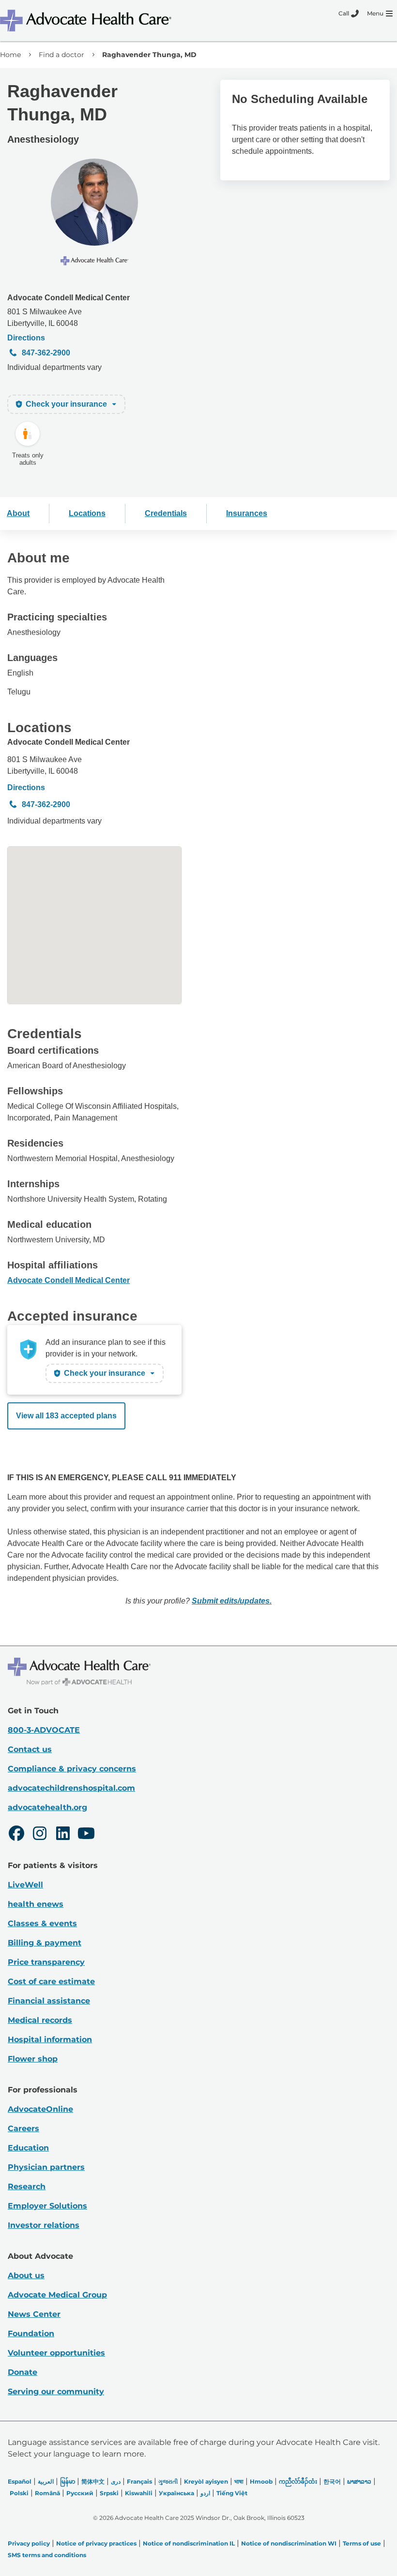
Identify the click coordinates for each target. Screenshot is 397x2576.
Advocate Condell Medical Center (69, 298)
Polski (19, 2493)
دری (116, 2481)
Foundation (31, 2333)
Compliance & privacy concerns (72, 1769)
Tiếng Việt (232, 2493)
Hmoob (261, 2481)
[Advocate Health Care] (87, 21)
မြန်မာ (68, 2481)
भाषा (239, 2481)
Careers (23, 2128)
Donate (23, 2372)
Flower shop (33, 2059)
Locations (87, 513)
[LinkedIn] (63, 1835)
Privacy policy (29, 2543)
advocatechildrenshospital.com (71, 1788)
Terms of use (362, 2543)
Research (27, 2186)
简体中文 (93, 2481)
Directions (26, 338)
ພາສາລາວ (359, 2481)
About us (26, 2275)
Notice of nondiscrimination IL (189, 2543)
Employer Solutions (47, 2206)
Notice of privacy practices (96, 2543)
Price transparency (46, 1962)
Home (10, 55)
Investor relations (44, 2225)
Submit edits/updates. (232, 1601)
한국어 (332, 2481)
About (18, 513)
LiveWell (25, 1885)
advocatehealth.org (47, 1807)
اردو (205, 2493)
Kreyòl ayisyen (206, 2481)
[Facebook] (16, 1835)
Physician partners (46, 2167)
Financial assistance (49, 2001)
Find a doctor (61, 55)
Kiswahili (139, 2493)
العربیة (46, 2481)
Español (20, 2481)
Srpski (109, 2493)
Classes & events (42, 1923)
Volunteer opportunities (56, 2353)
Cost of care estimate (51, 1981)
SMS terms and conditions (47, 2555)
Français (139, 2481)
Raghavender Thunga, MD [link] (149, 55)
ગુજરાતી (168, 2481)
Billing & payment (45, 1943)
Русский (80, 2493)
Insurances (247, 513)
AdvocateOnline (40, 2109)
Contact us (30, 1749)
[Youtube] (86, 1835)
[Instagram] (40, 1835)
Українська (176, 2493)
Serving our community (56, 2392)
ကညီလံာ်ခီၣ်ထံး (298, 2481)
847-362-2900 (46, 353)
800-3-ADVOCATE (44, 1730)
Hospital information (50, 2039)
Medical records (40, 2020)
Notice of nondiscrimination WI (289, 2543)
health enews (36, 1904)
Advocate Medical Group (57, 2295)
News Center (34, 2314)
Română (47, 2493)
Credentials (166, 513)
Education (28, 2148)
